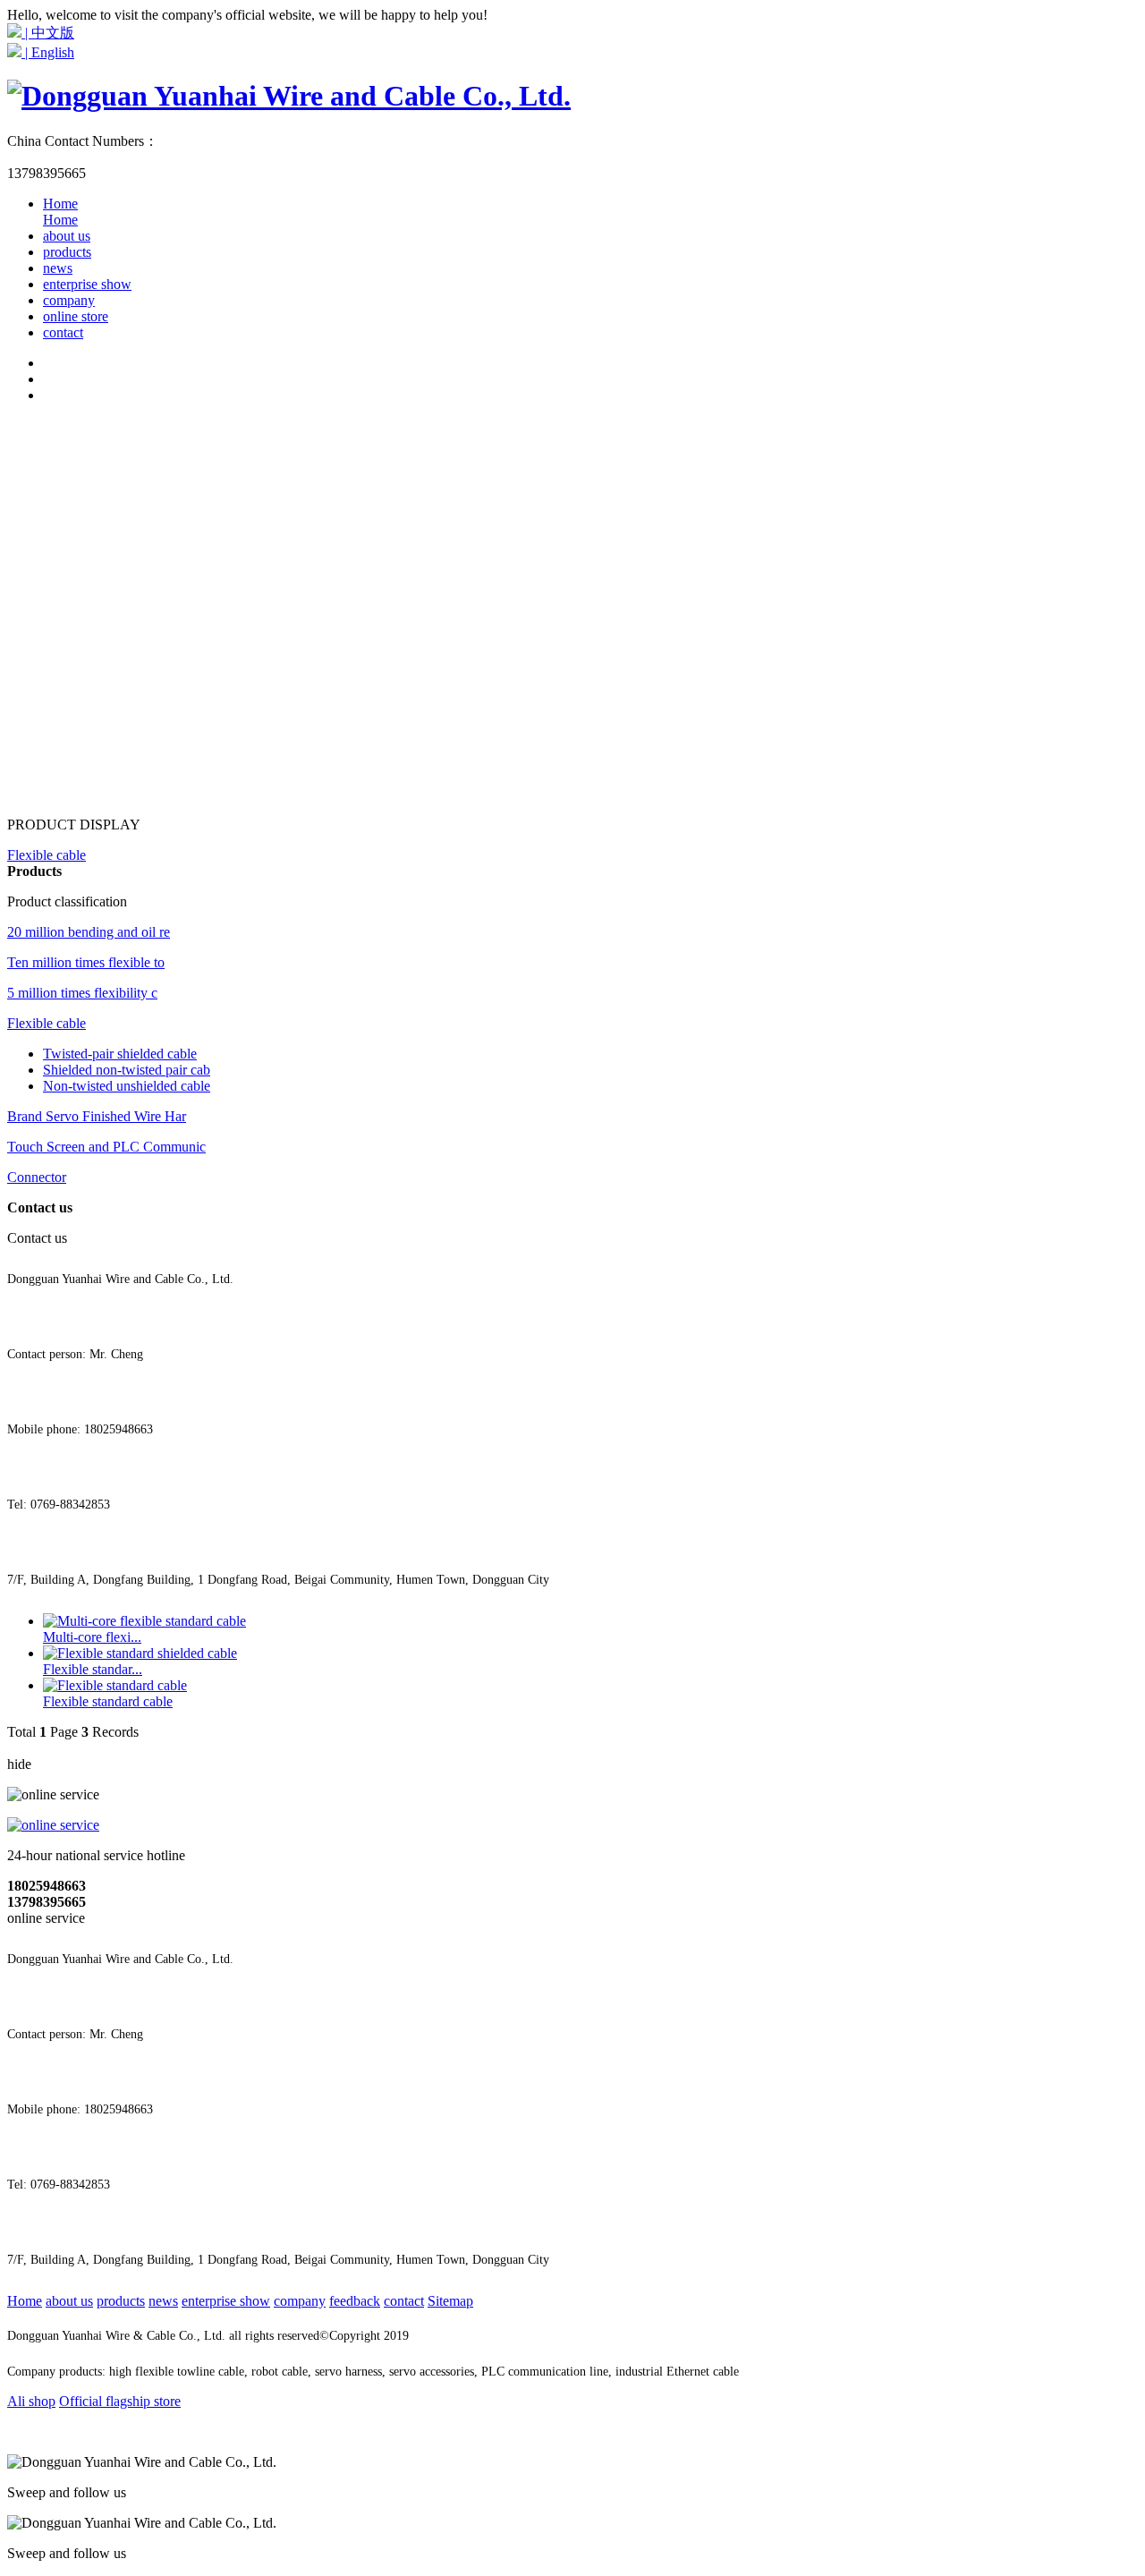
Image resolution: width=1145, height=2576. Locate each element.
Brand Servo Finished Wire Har (97, 1116)
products (67, 252)
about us (67, 236)
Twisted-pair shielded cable (120, 1054)
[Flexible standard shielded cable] (140, 1653)
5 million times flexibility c (82, 993)
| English (48, 52)
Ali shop (31, 2401)
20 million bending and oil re (89, 932)
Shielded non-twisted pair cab (127, 1070)
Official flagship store (120, 2401)
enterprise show (87, 284)
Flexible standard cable (108, 1701)
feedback (355, 2301)
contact (63, 332)
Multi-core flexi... (92, 1637)
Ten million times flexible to (86, 962)
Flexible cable (47, 855)
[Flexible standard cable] (115, 1685)
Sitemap (450, 2301)
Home (60, 212)
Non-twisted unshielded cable (127, 1086)
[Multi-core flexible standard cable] (144, 1621)
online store (76, 316)
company (69, 300)
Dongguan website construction (591, 2336)
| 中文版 (48, 33)
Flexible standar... (93, 1669)
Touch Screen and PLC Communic (106, 1147)
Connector (37, 1177)
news (58, 268)
